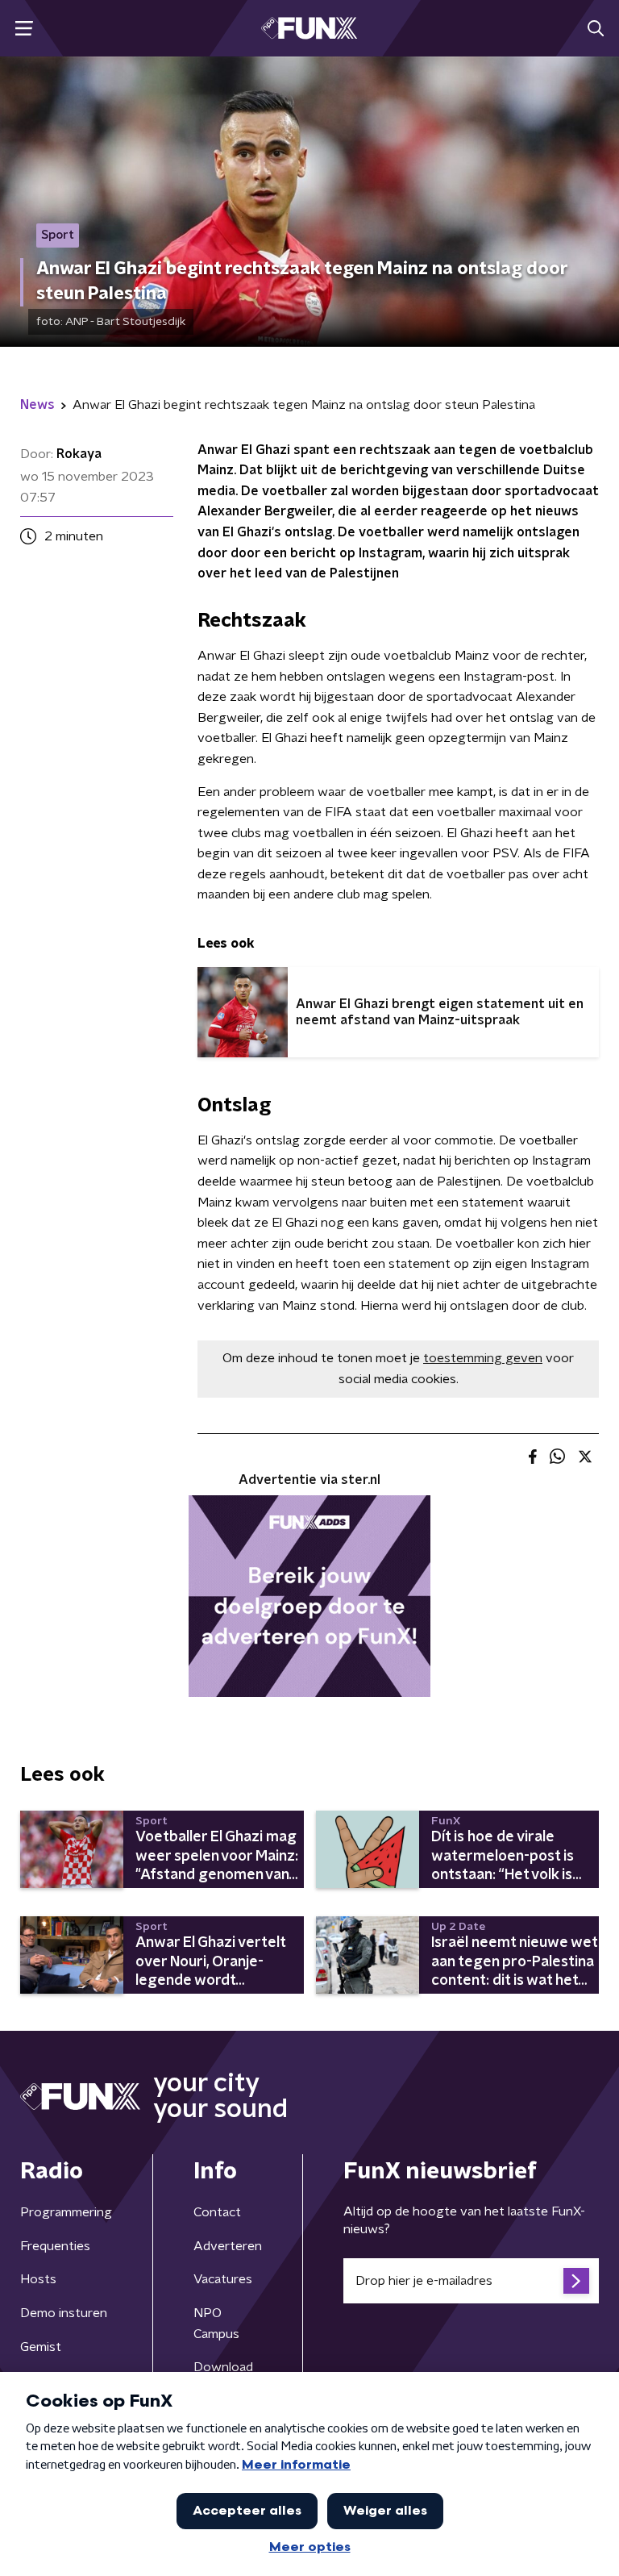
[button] (24, 29)
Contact (217, 2212)
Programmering (66, 2212)
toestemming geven (483, 1358)
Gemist (41, 2347)
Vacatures (223, 2279)
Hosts (38, 2279)
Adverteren (228, 2246)
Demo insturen (64, 2313)
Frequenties (55, 2246)
